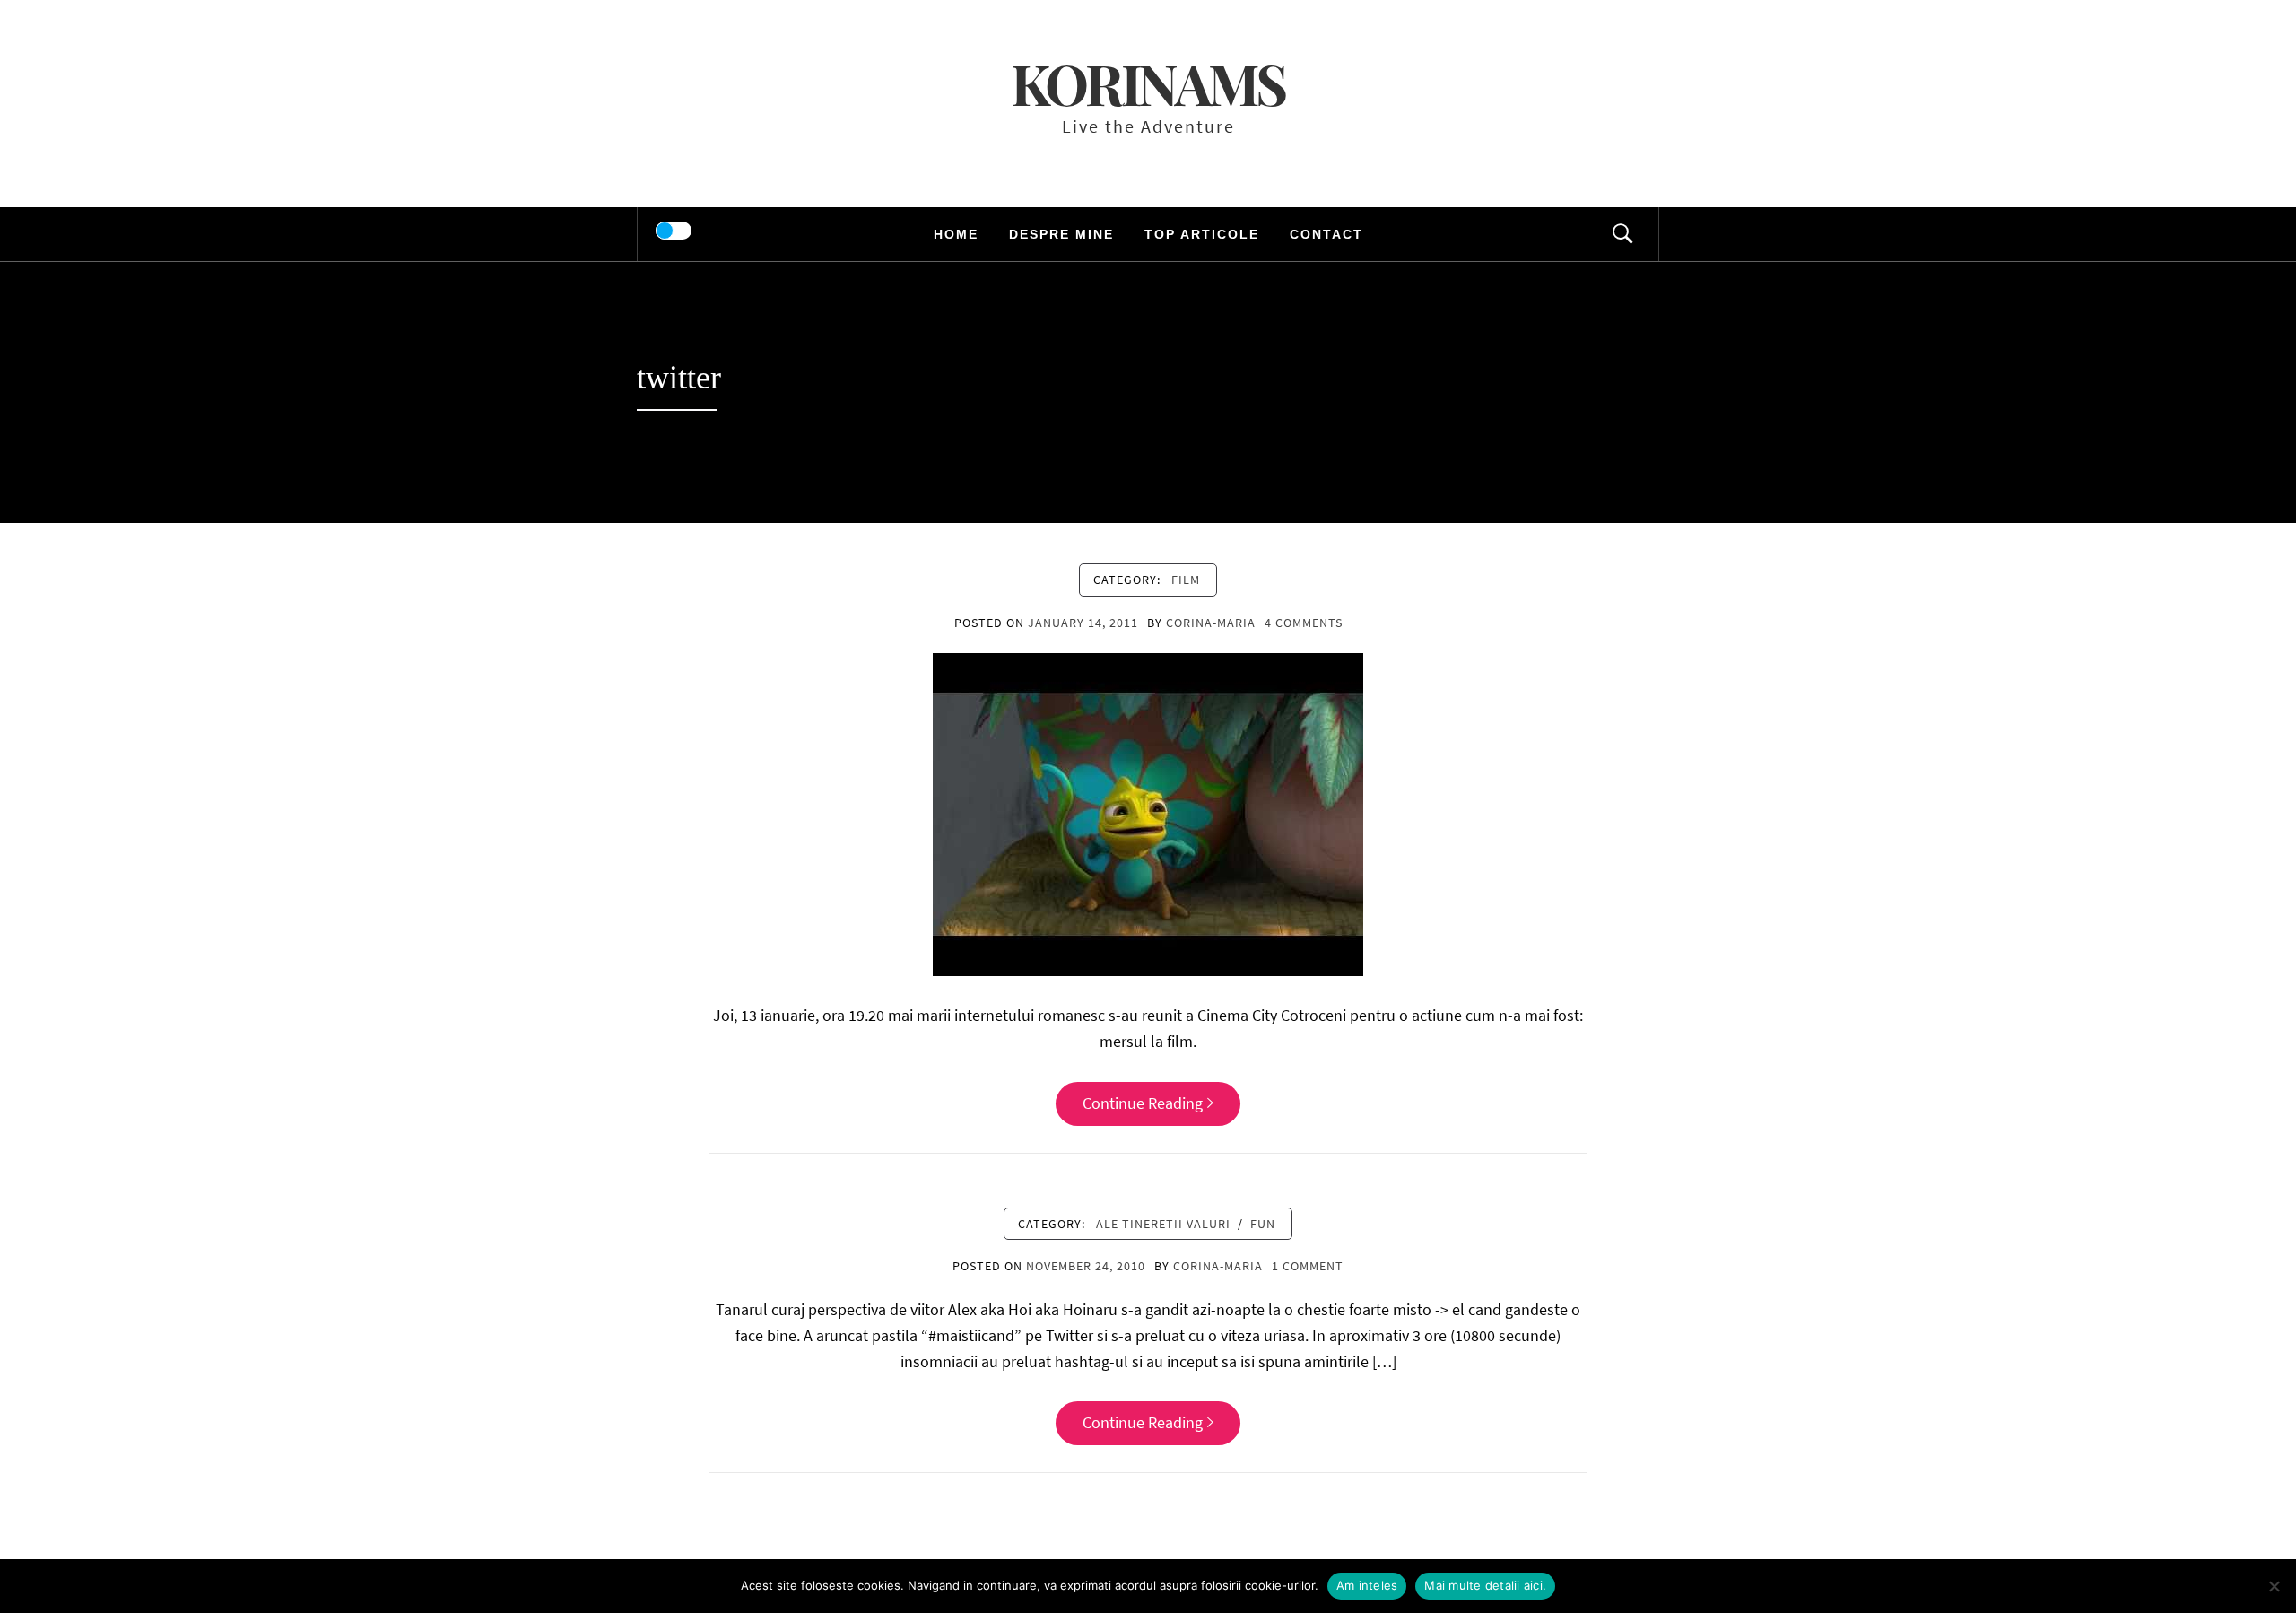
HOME (956, 234)
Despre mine (1061, 234)
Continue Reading (1143, 1103)
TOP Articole (1202, 234)
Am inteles (1367, 1585)
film (1186, 580)
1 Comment (1308, 1266)
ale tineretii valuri (1163, 1224)
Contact (1326, 234)
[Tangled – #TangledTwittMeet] (1148, 813)
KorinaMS (1148, 83)
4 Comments (1304, 623)
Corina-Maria (1211, 623)
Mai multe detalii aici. (1485, 1585)
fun (1263, 1224)
